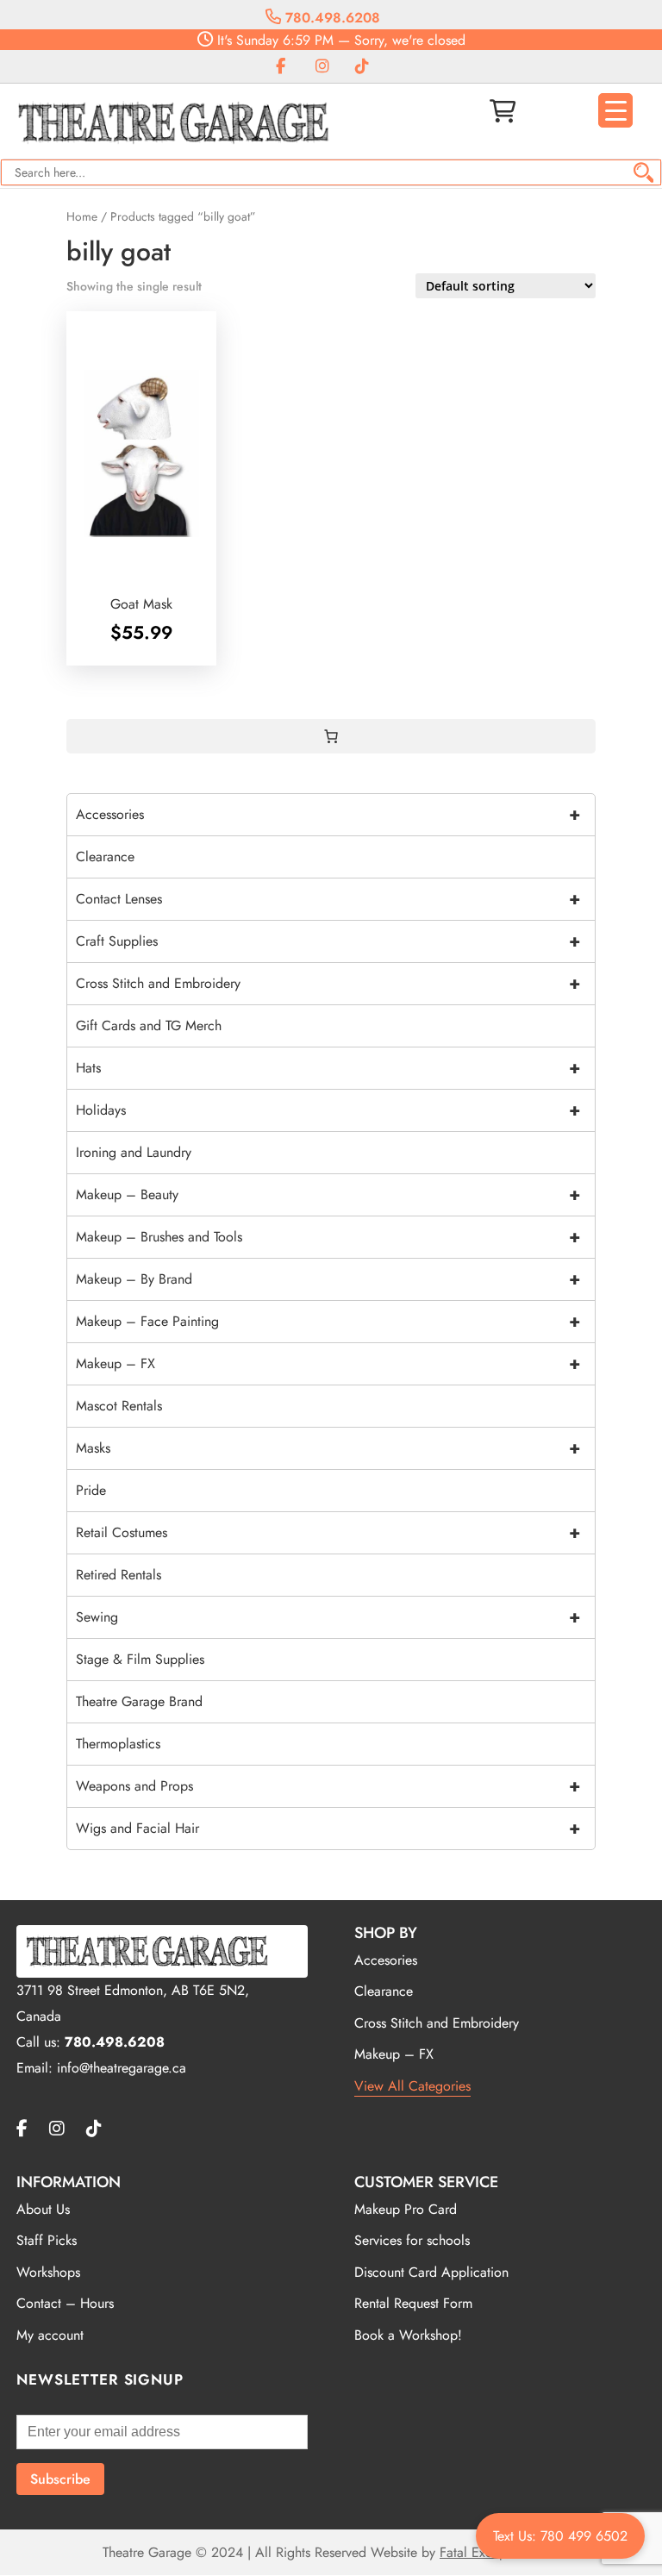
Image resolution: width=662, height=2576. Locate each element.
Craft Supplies (328, 941)
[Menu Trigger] (615, 110)
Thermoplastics (118, 1744)
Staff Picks (47, 2240)
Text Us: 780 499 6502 (560, 2536)
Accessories (328, 814)
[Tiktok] (362, 67)
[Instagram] (322, 67)
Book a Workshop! (408, 2335)
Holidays (328, 1110)
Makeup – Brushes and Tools (328, 1237)
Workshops (48, 2272)
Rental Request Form (413, 2303)
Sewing (328, 1617)
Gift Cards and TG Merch (149, 1025)
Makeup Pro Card (406, 2209)
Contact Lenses (328, 899)
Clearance (105, 857)
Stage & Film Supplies (140, 1659)
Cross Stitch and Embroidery (328, 983)
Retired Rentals (119, 1575)
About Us (43, 2209)
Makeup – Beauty (328, 1194)
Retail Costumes (328, 1532)
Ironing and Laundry (134, 1152)
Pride (91, 1490)
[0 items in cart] (331, 736)
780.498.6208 (331, 18)
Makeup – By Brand (328, 1279)
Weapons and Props (328, 1786)
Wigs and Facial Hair (328, 1828)
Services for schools (412, 2240)
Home (82, 216)
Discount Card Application (431, 2272)
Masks (328, 1448)
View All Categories (412, 2086)
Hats (328, 1068)
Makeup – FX (328, 1363)
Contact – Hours (65, 2303)
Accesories (386, 1960)
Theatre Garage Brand (139, 1701)
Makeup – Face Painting (328, 1321)
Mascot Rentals (119, 1406)
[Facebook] (281, 67)
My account (50, 2335)
